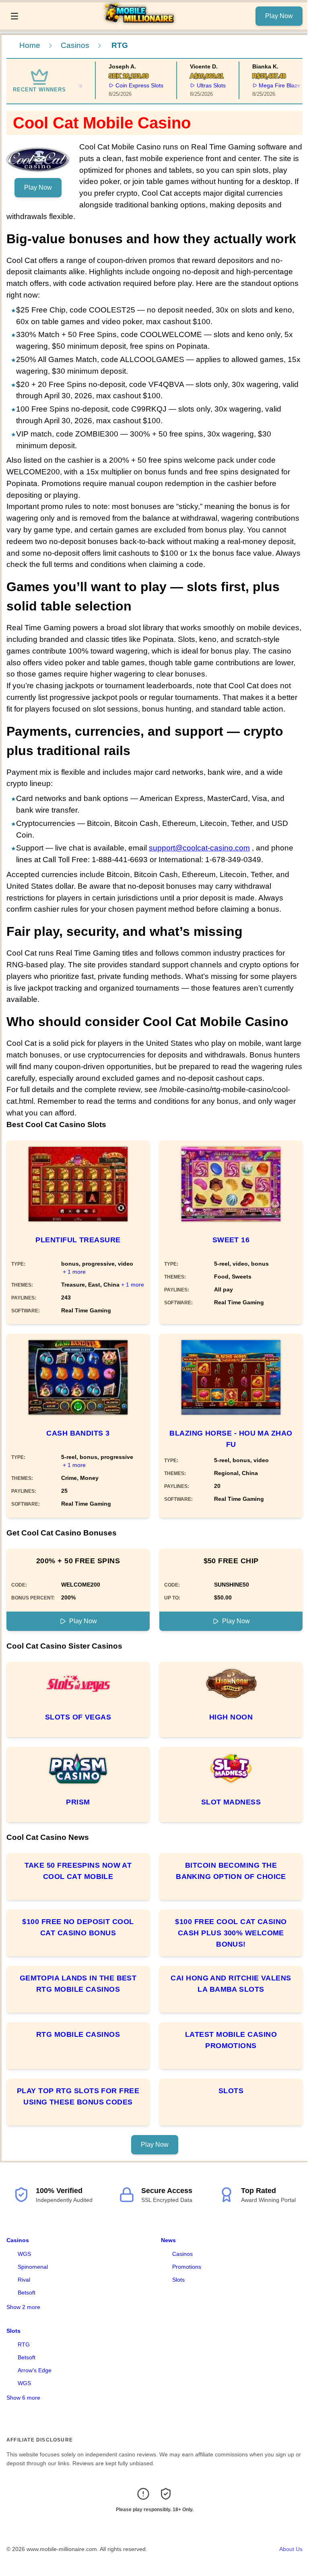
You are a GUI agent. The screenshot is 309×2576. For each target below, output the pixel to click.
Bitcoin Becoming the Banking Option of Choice (231, 1871)
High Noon (231, 1717)
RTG (24, 2344)
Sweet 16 (231, 1240)
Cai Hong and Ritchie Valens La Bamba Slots (231, 1984)
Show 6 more (23, 2398)
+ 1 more (74, 1272)
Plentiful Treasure (78, 1240)
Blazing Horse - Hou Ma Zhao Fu (231, 1439)
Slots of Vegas (78, 1717)
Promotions (187, 2267)
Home (30, 45)
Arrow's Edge (35, 2370)
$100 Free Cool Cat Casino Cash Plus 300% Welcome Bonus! (231, 1933)
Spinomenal (33, 2267)
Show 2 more (23, 2307)
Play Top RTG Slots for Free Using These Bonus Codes (78, 2096)
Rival (24, 2280)
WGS (24, 2254)
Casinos (75, 45)
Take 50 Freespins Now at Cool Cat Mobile (78, 1871)
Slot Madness (231, 1802)
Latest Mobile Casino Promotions (231, 2040)
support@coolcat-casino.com (199, 848)
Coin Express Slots (125, 85)
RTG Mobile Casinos (78, 2034)
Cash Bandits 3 (78, 1433)
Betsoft (27, 2293)
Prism (78, 1802)
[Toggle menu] (14, 16)
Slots (231, 2091)
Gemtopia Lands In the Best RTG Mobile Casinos (78, 1984)
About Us (291, 2549)
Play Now (279, 16)
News (168, 2240)
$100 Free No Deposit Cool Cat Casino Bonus (78, 1927)
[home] (139, 24)
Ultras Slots (197, 85)
